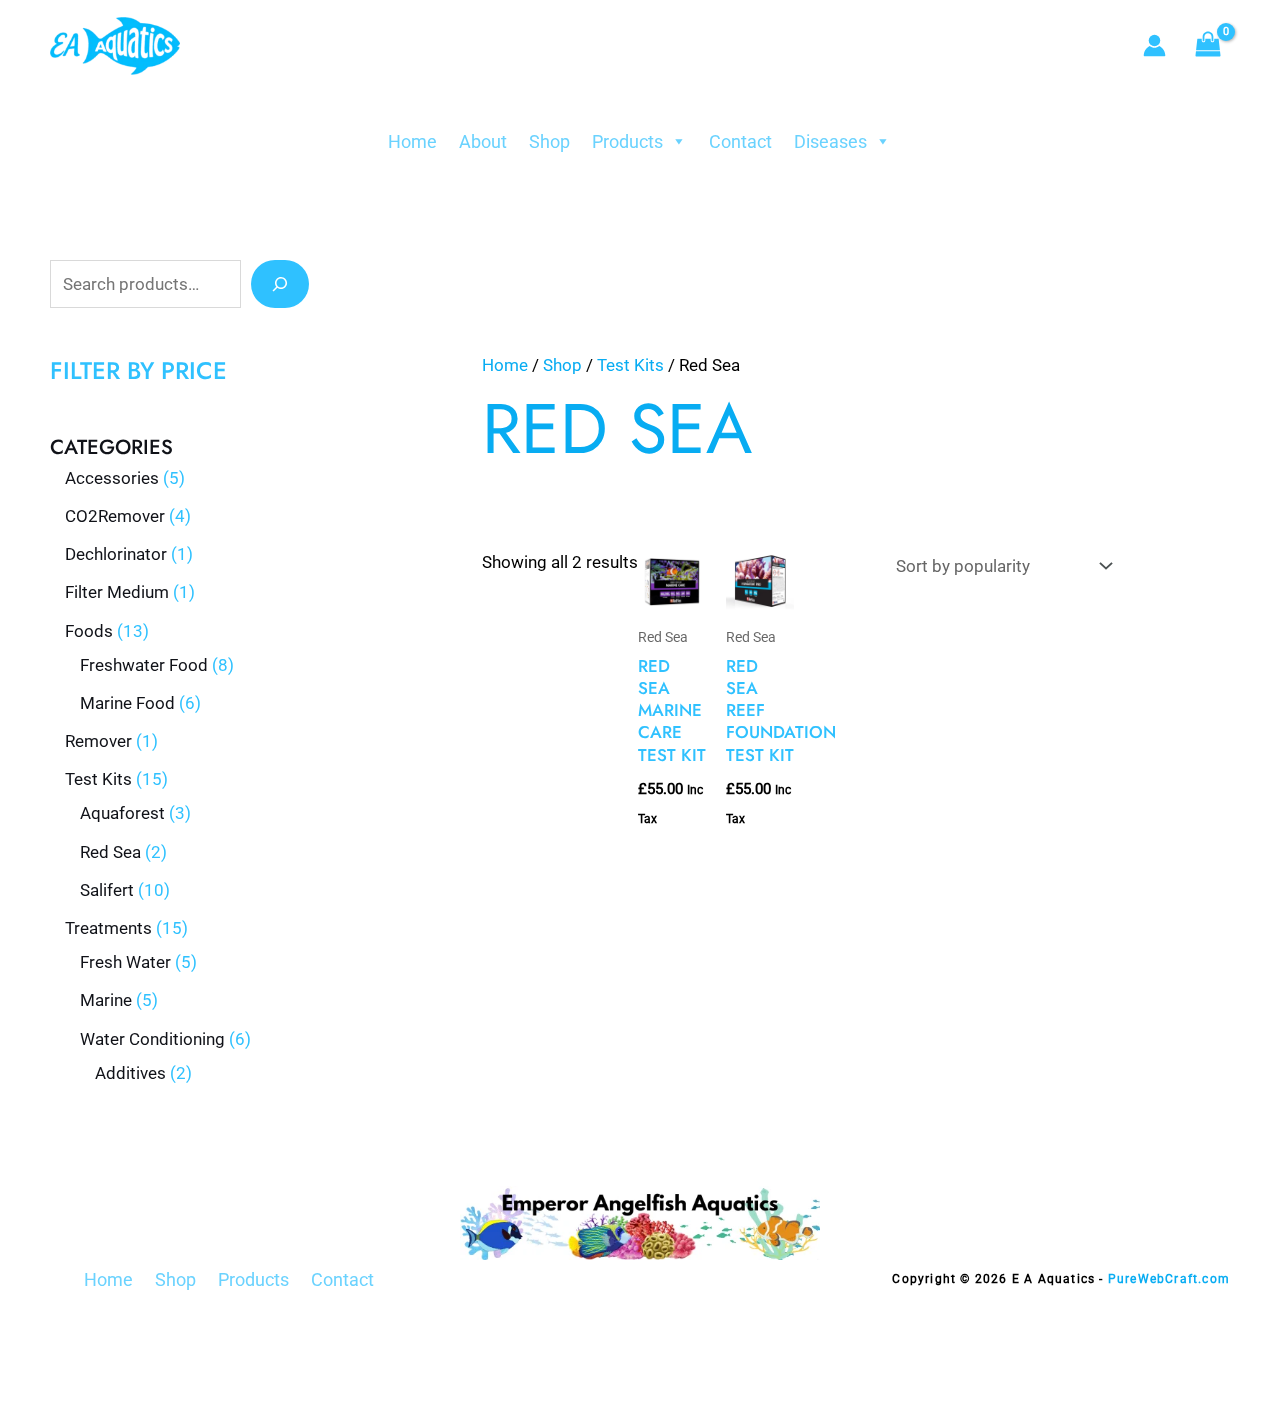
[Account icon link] (1154, 45)
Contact (740, 141)
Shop (549, 141)
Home (412, 141)
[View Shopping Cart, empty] (1208, 46)
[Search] (280, 284)
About (483, 141)
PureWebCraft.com (1169, 1279)
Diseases (830, 141)
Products (627, 141)
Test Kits (630, 365)
